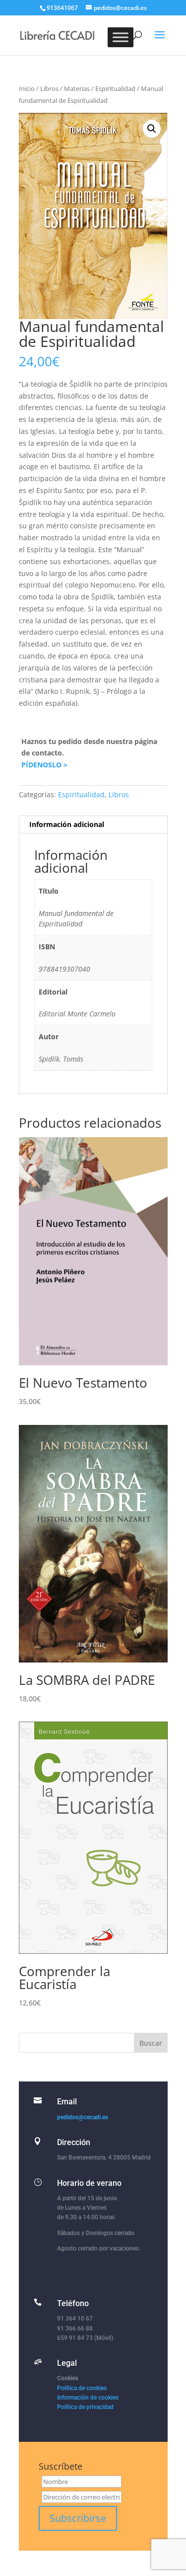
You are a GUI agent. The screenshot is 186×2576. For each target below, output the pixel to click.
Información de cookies (88, 2398)
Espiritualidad (115, 88)
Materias (77, 88)
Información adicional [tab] (67, 824)
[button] (152, 129)
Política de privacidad (85, 2407)
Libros (49, 88)
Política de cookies (82, 2388)
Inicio (27, 88)
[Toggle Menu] (121, 37)
